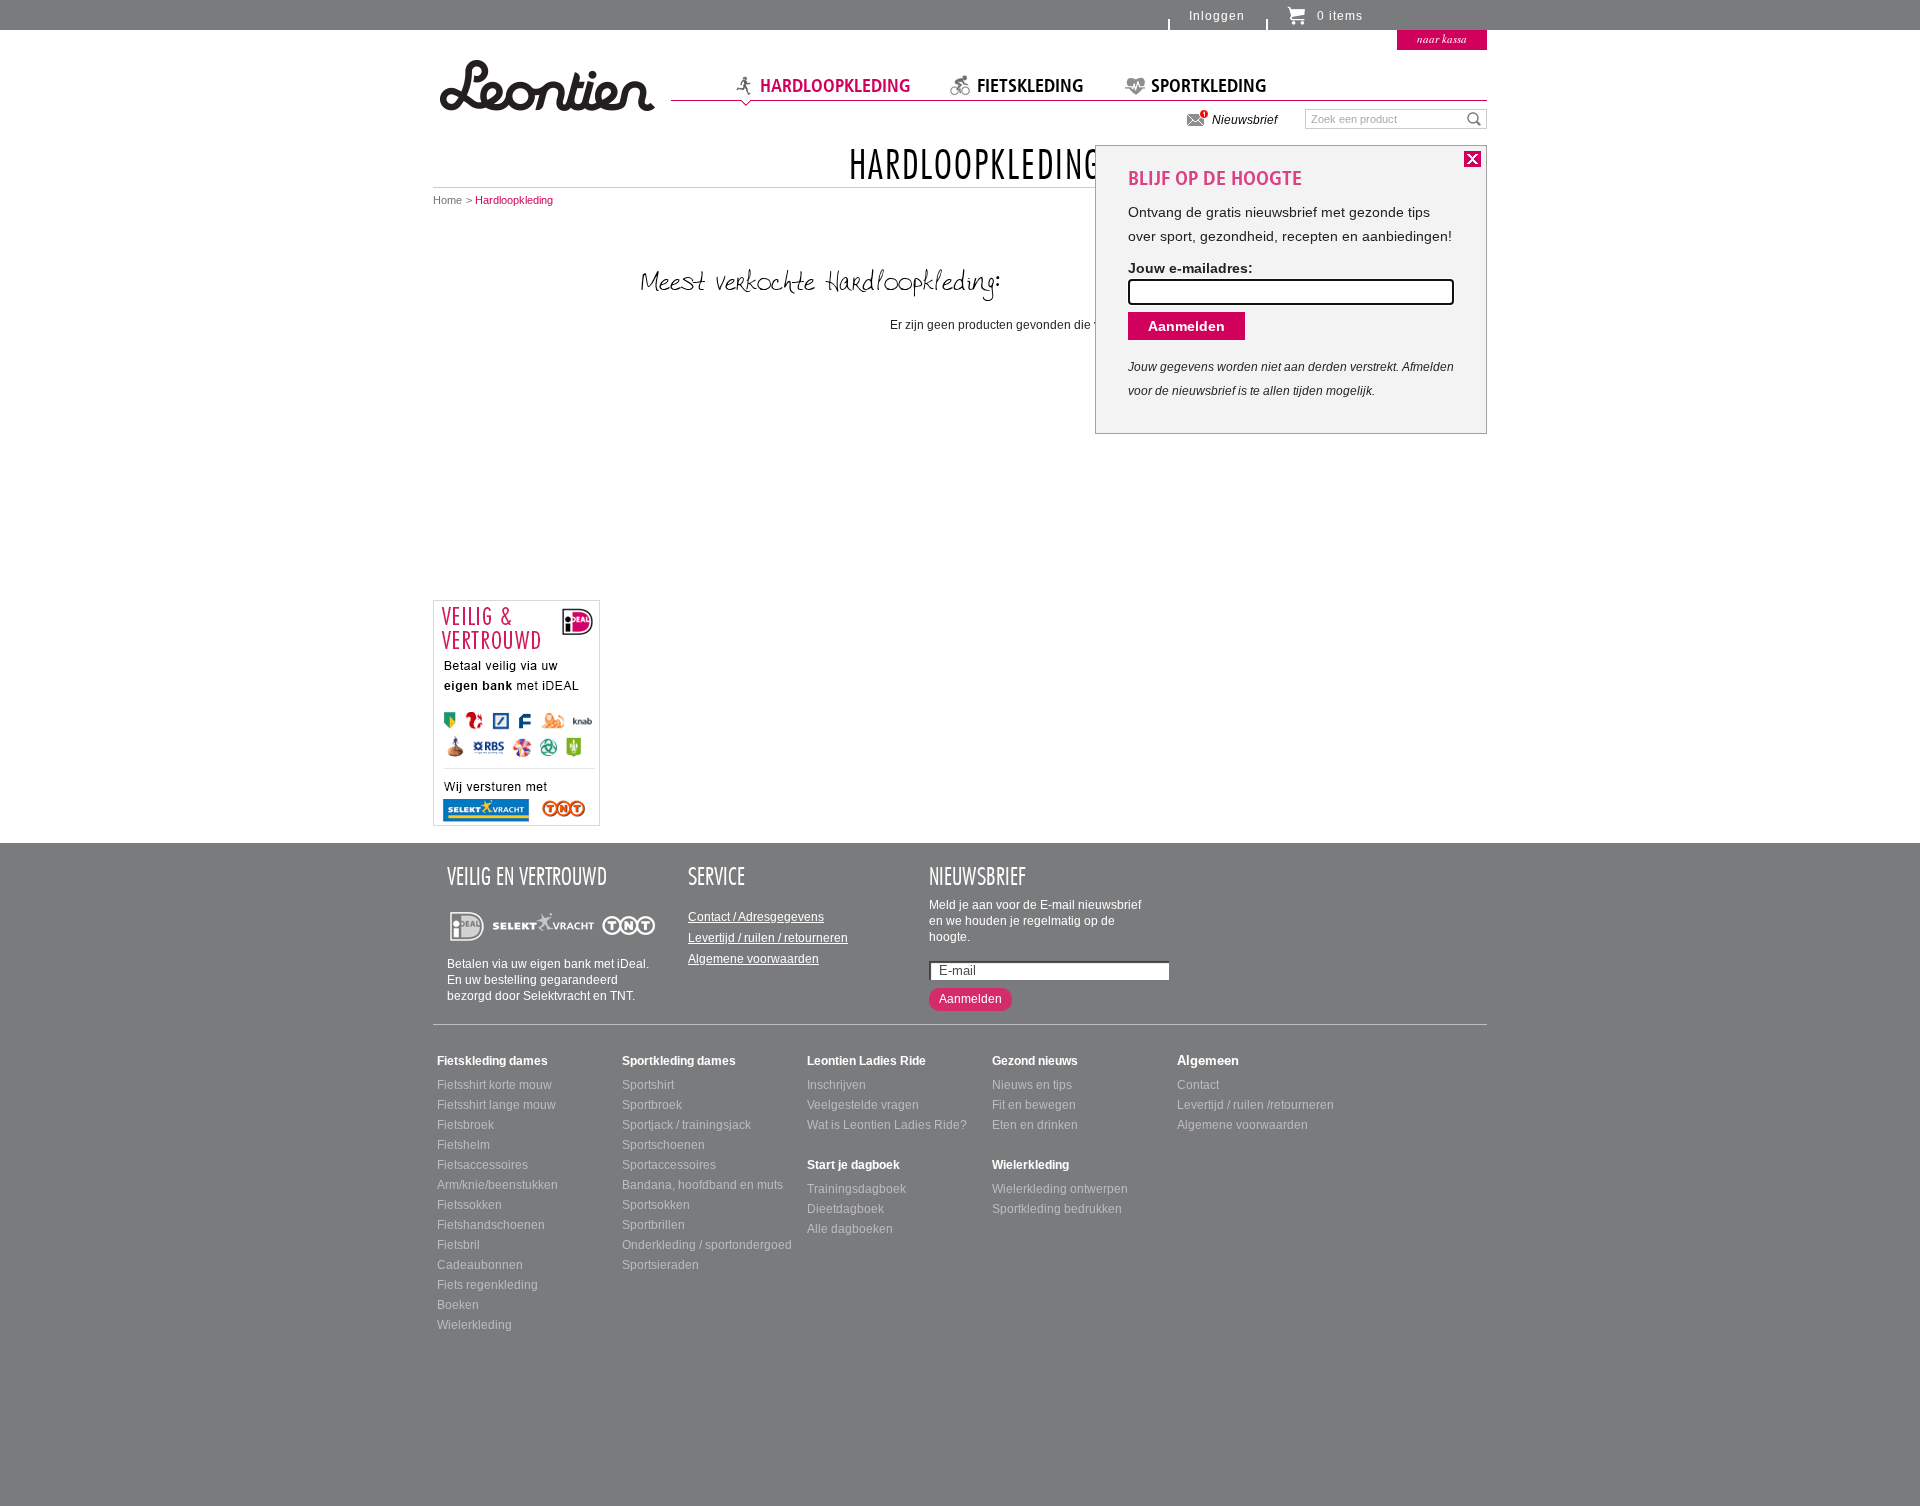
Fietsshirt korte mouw (494, 1085)
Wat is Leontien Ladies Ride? (887, 1125)
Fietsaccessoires (482, 1165)
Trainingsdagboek (856, 1189)
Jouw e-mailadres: (1190, 268)
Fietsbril (458, 1245)
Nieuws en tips (1032, 1085)
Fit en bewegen (1034, 1105)
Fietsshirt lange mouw (496, 1105)
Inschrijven (836, 1085)
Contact (1198, 1085)
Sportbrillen (653, 1225)
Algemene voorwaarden (753, 959)
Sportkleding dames (679, 1061)
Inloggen (1217, 16)
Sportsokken (656, 1205)
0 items (1340, 16)
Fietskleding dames (492, 1061)
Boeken (458, 1305)
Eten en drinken (1035, 1125)
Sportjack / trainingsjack (686, 1125)
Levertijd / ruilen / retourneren (768, 938)
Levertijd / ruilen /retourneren (1255, 1105)
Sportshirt (648, 1085)
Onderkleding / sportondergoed (707, 1245)
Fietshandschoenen (491, 1225)
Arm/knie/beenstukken (497, 1185)
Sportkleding (1209, 86)
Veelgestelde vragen (863, 1105)
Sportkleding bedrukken (1057, 1209)
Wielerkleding (474, 1325)
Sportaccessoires (669, 1165)
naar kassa (1442, 38)
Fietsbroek (465, 1125)
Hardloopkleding (835, 86)
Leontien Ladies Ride (866, 1061)
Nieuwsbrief (1244, 120)
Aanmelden (970, 999)
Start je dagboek (853, 1165)
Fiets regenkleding (487, 1285)
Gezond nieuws (1035, 1061)
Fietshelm (463, 1145)
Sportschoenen (663, 1145)
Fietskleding (1030, 86)
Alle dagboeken (850, 1229)
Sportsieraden (660, 1265)
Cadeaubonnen (480, 1265)
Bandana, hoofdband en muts (702, 1185)
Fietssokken (469, 1205)
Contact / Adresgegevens (756, 917)
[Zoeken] (1474, 118)
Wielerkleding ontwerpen (1060, 1189)
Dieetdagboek (845, 1209)
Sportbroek (652, 1105)
